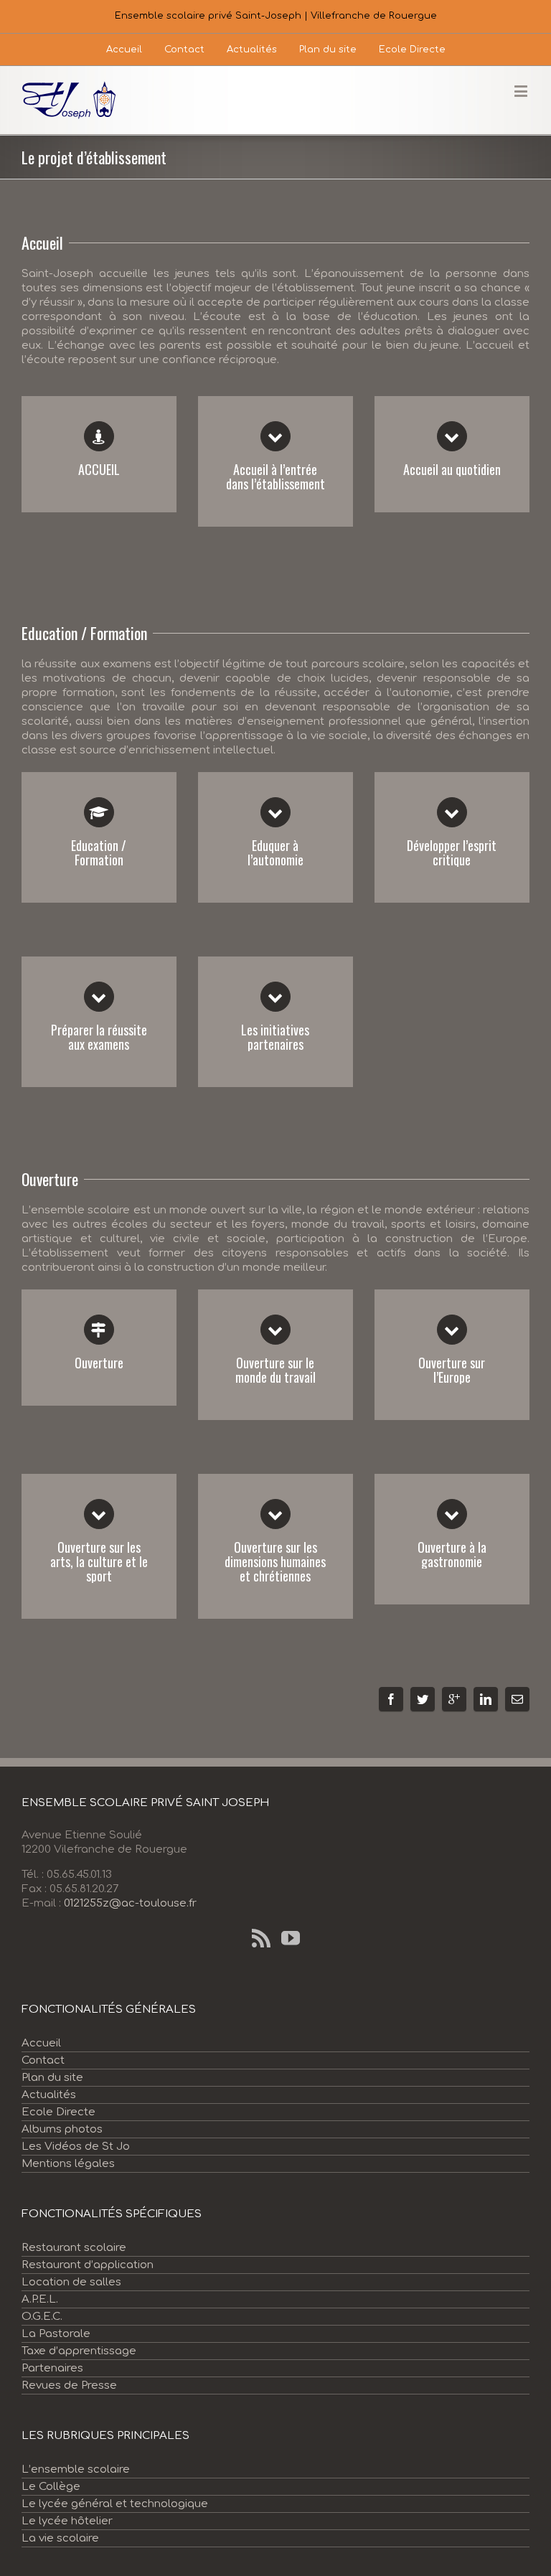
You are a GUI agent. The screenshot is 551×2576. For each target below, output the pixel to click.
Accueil (41, 2043)
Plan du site (52, 2078)
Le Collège (51, 2487)
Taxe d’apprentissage (79, 2351)
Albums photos (62, 2129)
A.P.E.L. (40, 2299)
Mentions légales (68, 2164)
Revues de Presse (69, 2385)
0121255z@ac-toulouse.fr (130, 1903)
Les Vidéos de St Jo (76, 2147)
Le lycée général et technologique (115, 2504)
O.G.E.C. (42, 2317)
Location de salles (71, 2282)
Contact (43, 2060)
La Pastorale (56, 2334)
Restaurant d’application (88, 2265)
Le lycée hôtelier (67, 2521)
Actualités (49, 2095)
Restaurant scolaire (74, 2248)
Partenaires (52, 2368)
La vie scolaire (60, 2538)
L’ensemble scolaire (76, 2469)
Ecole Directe (58, 2112)
